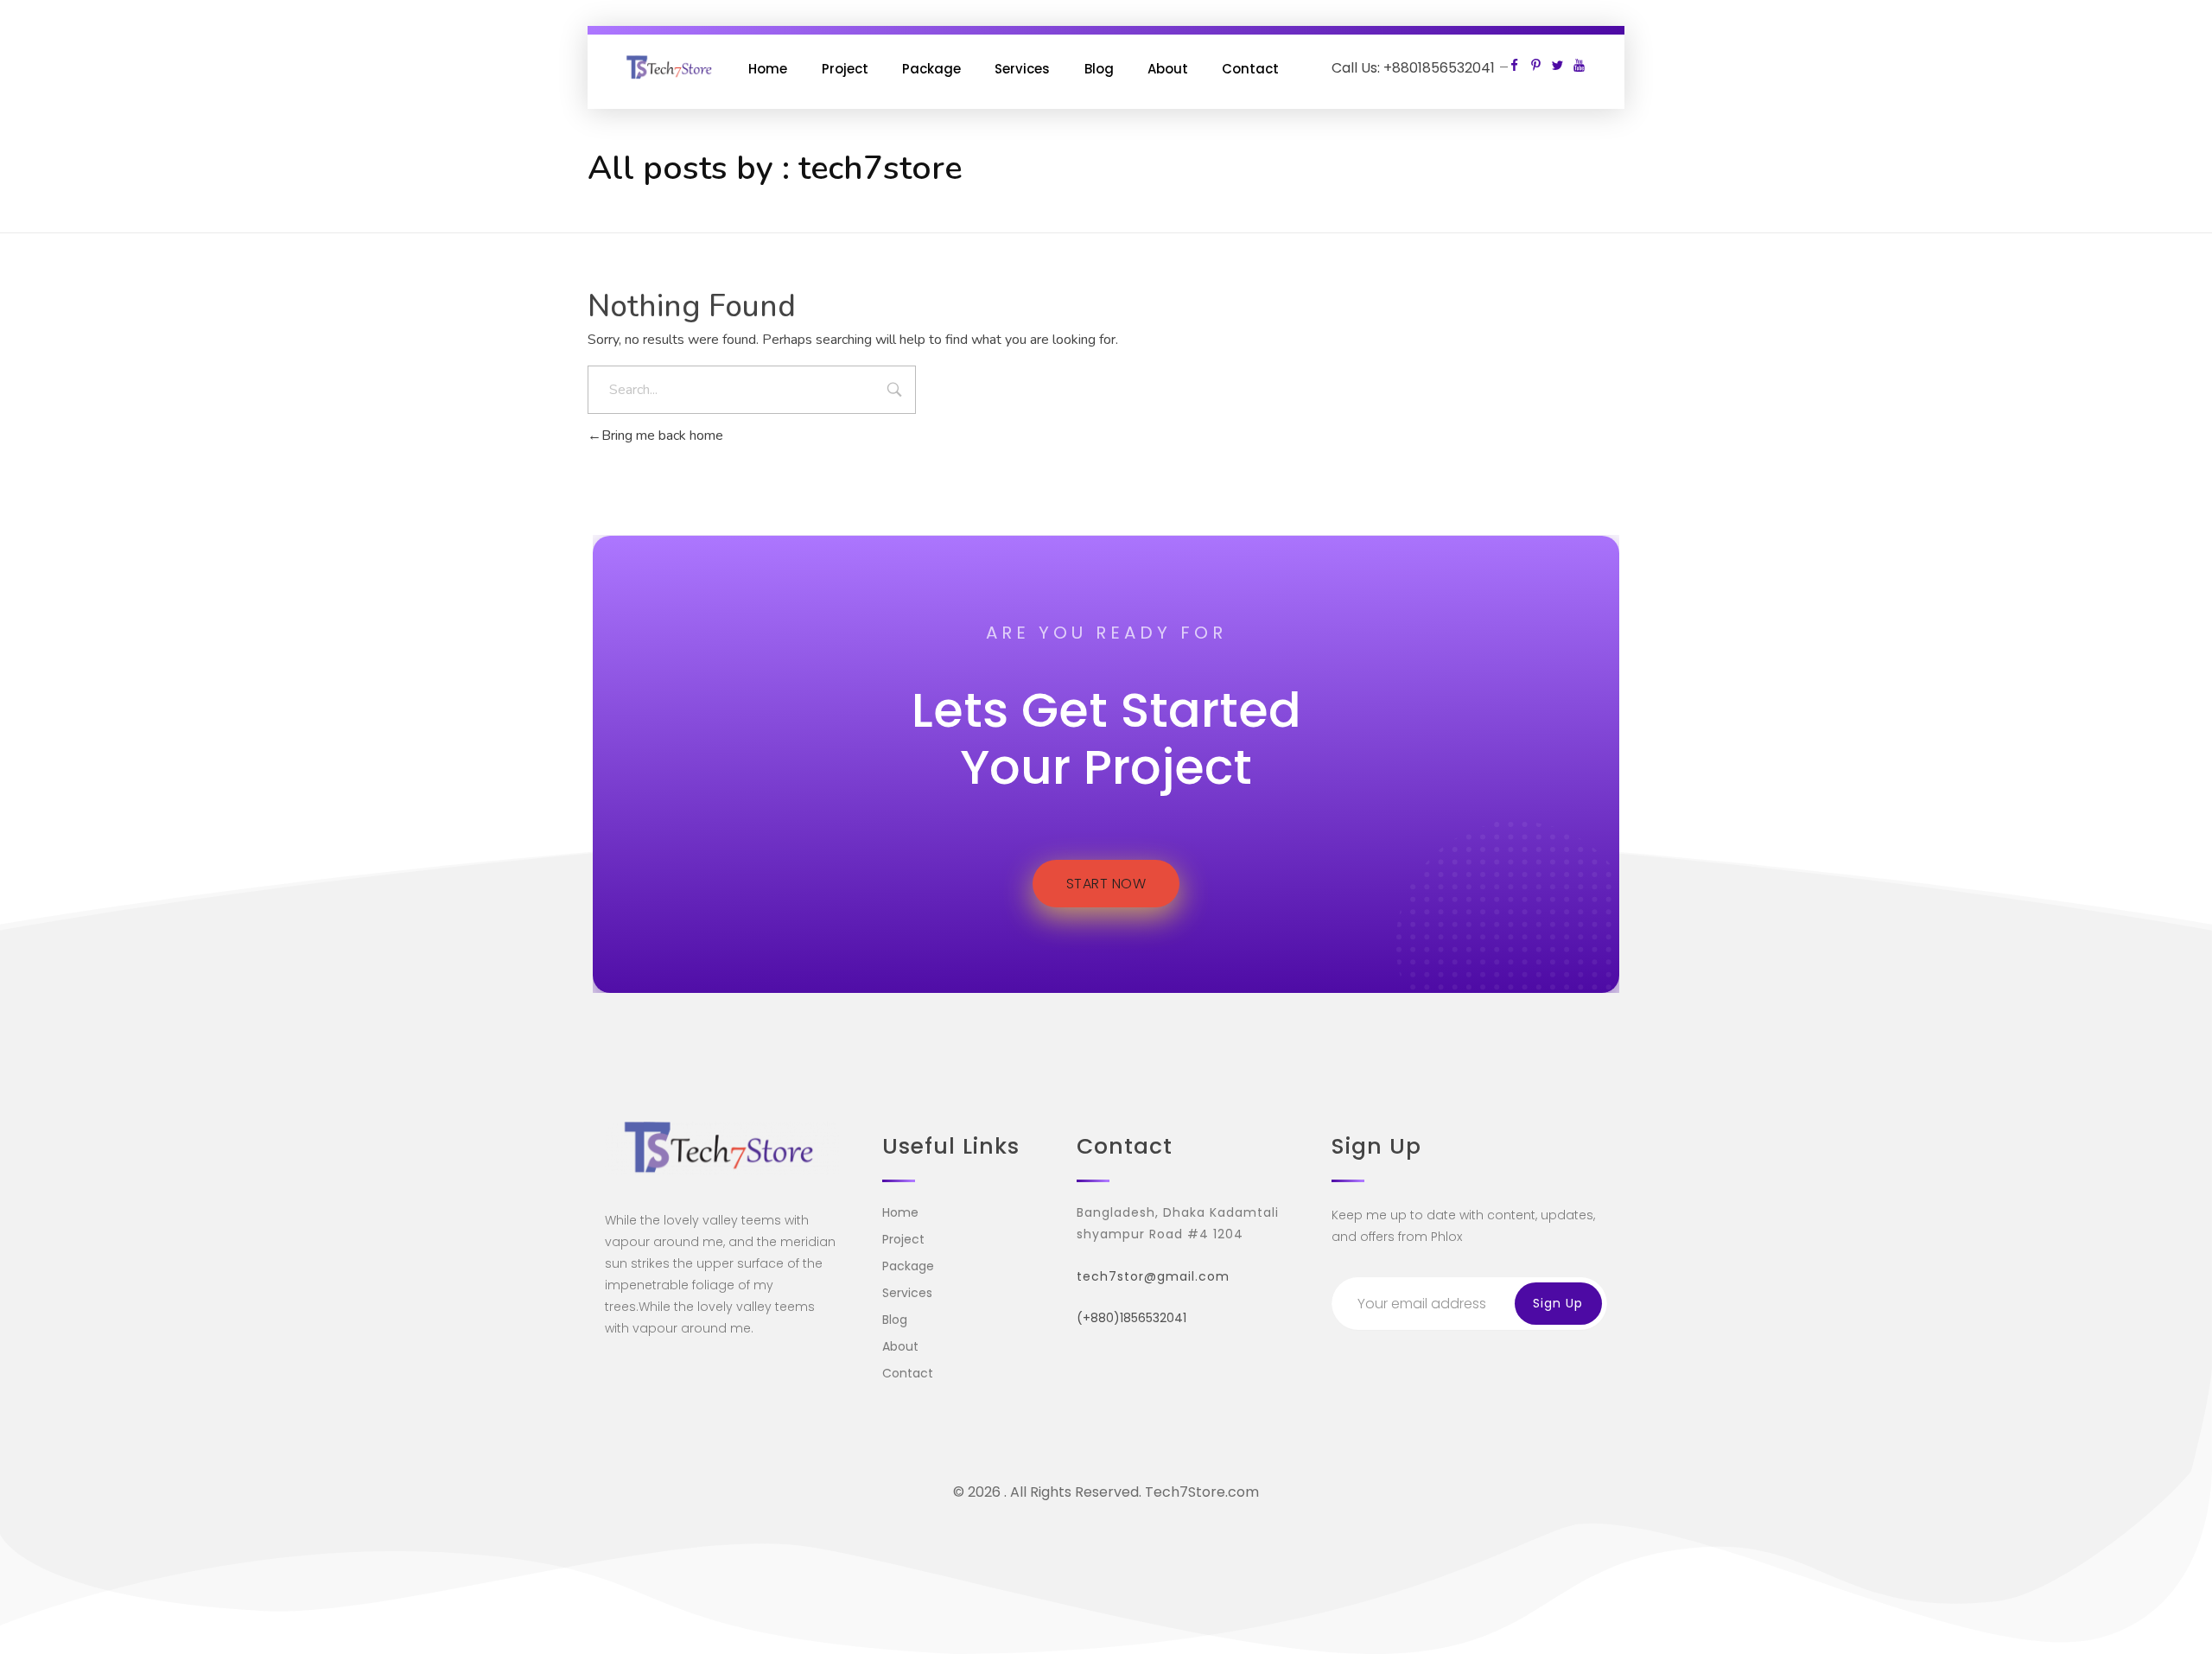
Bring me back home (662, 436)
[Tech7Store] (671, 68)
